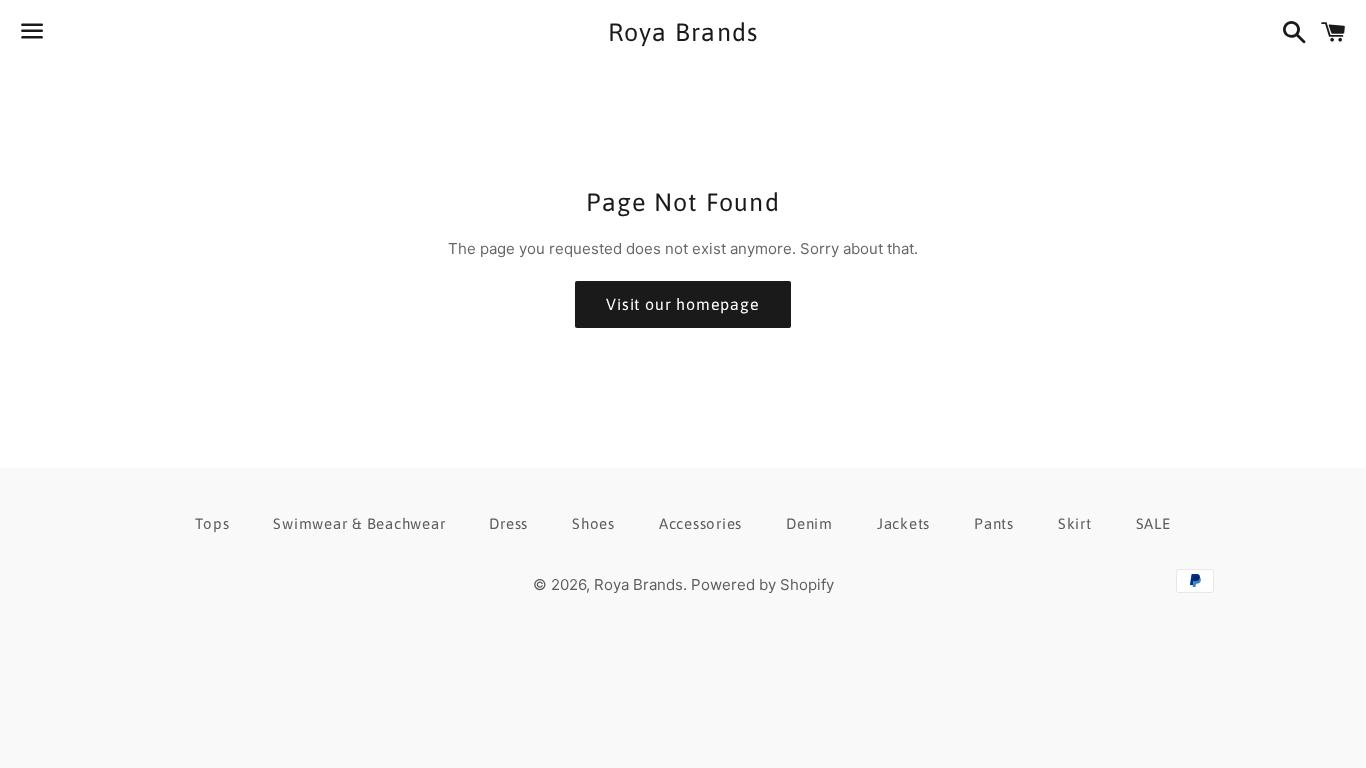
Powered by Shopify (762, 584)
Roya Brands (683, 32)
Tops (212, 523)
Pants (994, 523)
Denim (809, 523)
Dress (508, 523)
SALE (1153, 523)
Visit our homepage (682, 304)
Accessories (700, 523)
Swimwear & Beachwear (359, 523)
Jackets (903, 523)
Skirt (1075, 523)
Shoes (593, 523)
